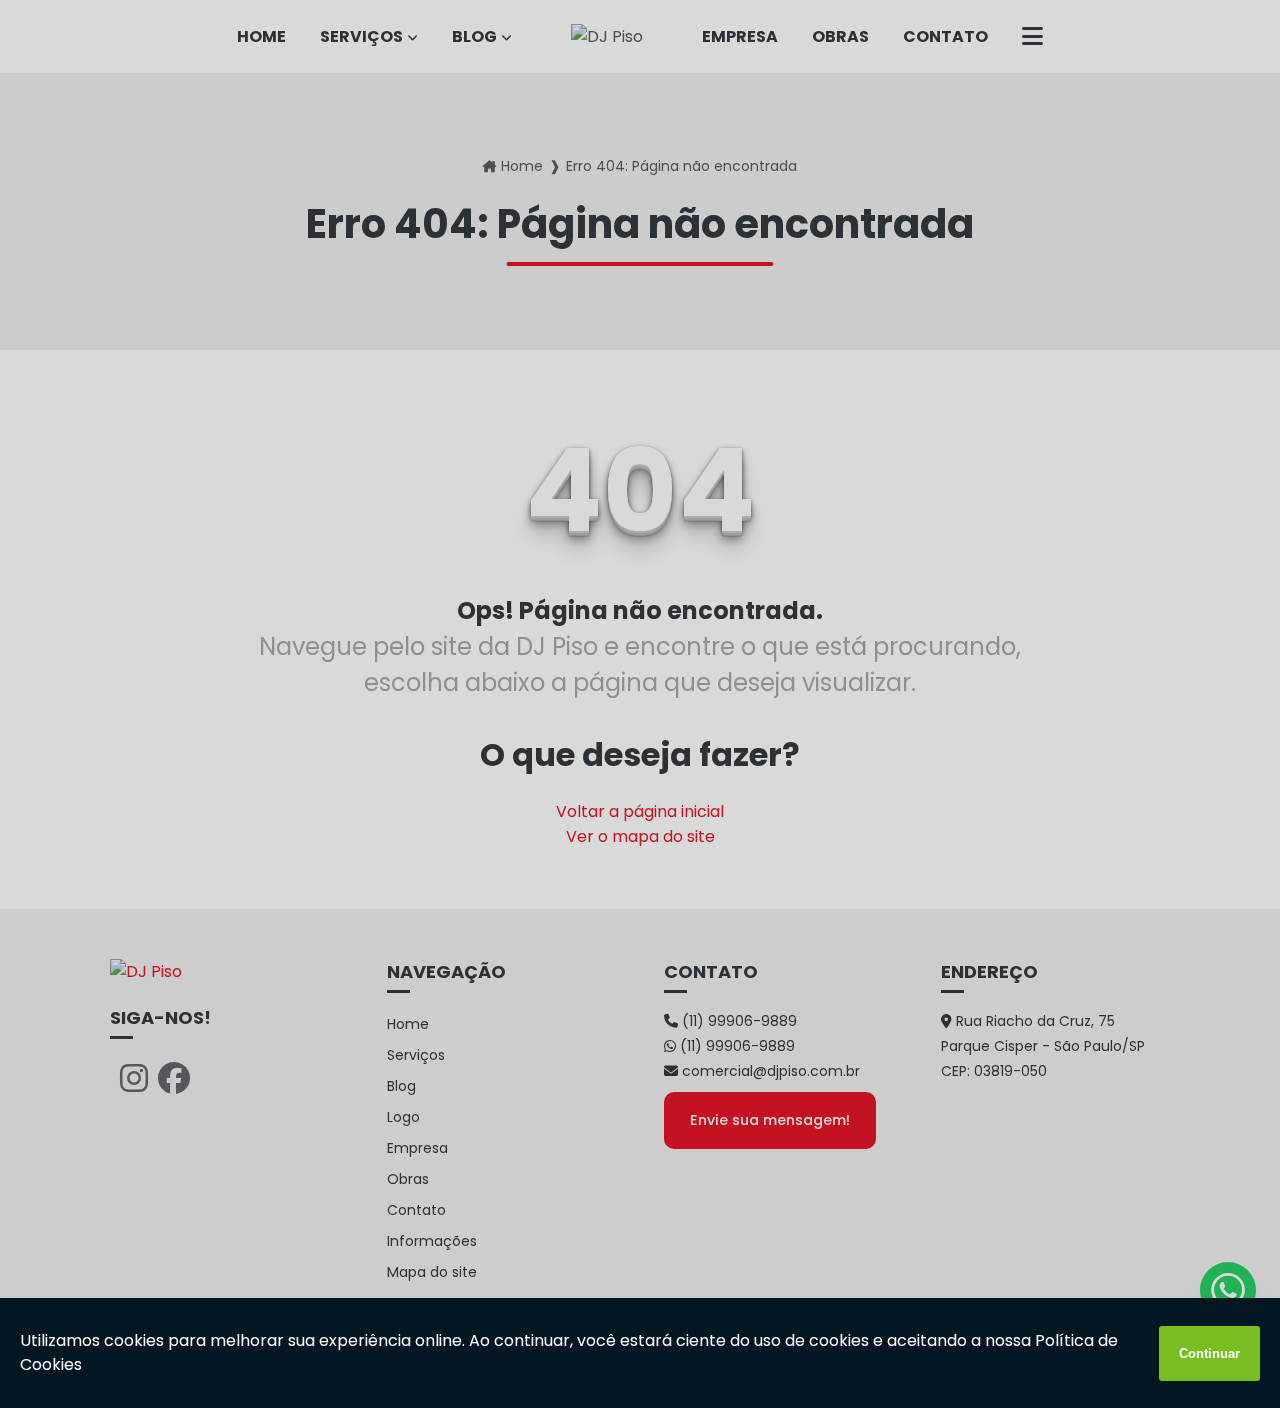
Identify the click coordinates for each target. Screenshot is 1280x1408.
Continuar (1209, 1353)
